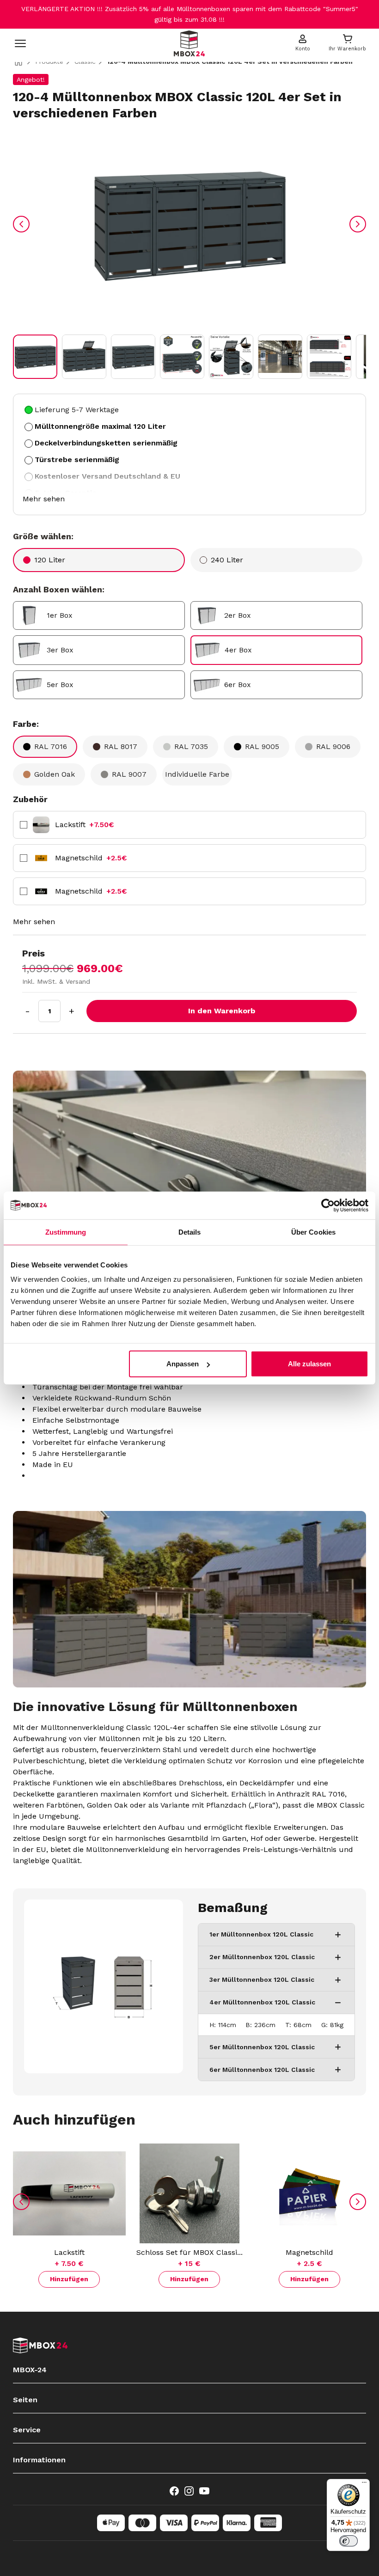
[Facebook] (174, 2491)
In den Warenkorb (222, 1011)
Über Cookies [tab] (313, 1232)
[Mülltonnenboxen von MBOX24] (189, 43)
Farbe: (26, 724)
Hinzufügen (69, 2279)
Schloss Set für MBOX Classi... (189, 2252)
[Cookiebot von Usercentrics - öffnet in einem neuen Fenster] (328, 1205)
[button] (35, 357)
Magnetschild (91, 858)
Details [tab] (190, 1232)
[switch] (348, 2541)
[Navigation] (20, 43)
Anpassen (183, 1364)
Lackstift (85, 825)
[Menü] (364, 2485)
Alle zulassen (309, 1364)
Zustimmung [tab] (66, 1232)
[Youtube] (204, 2491)
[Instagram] (189, 2491)
